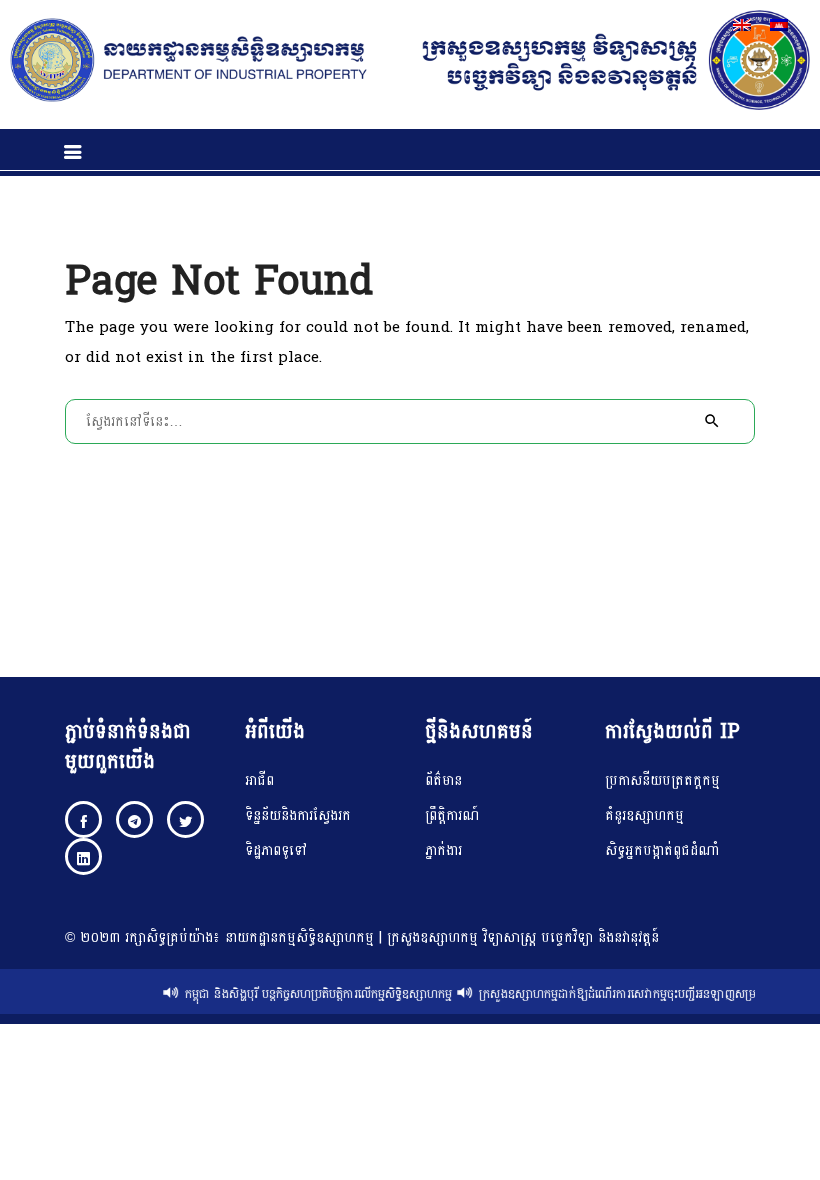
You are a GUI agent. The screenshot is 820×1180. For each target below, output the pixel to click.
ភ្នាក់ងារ (443, 850)
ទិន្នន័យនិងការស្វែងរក (298, 815)
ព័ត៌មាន (443, 780)
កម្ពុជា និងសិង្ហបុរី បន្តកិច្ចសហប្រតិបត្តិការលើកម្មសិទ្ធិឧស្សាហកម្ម (311, 994)
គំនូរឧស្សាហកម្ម (644, 815)
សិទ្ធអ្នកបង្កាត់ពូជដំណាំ (662, 850)
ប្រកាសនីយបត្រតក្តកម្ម (662, 780)
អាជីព (259, 780)
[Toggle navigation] (73, 152)
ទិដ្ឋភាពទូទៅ (276, 850)
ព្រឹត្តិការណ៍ (452, 815)
